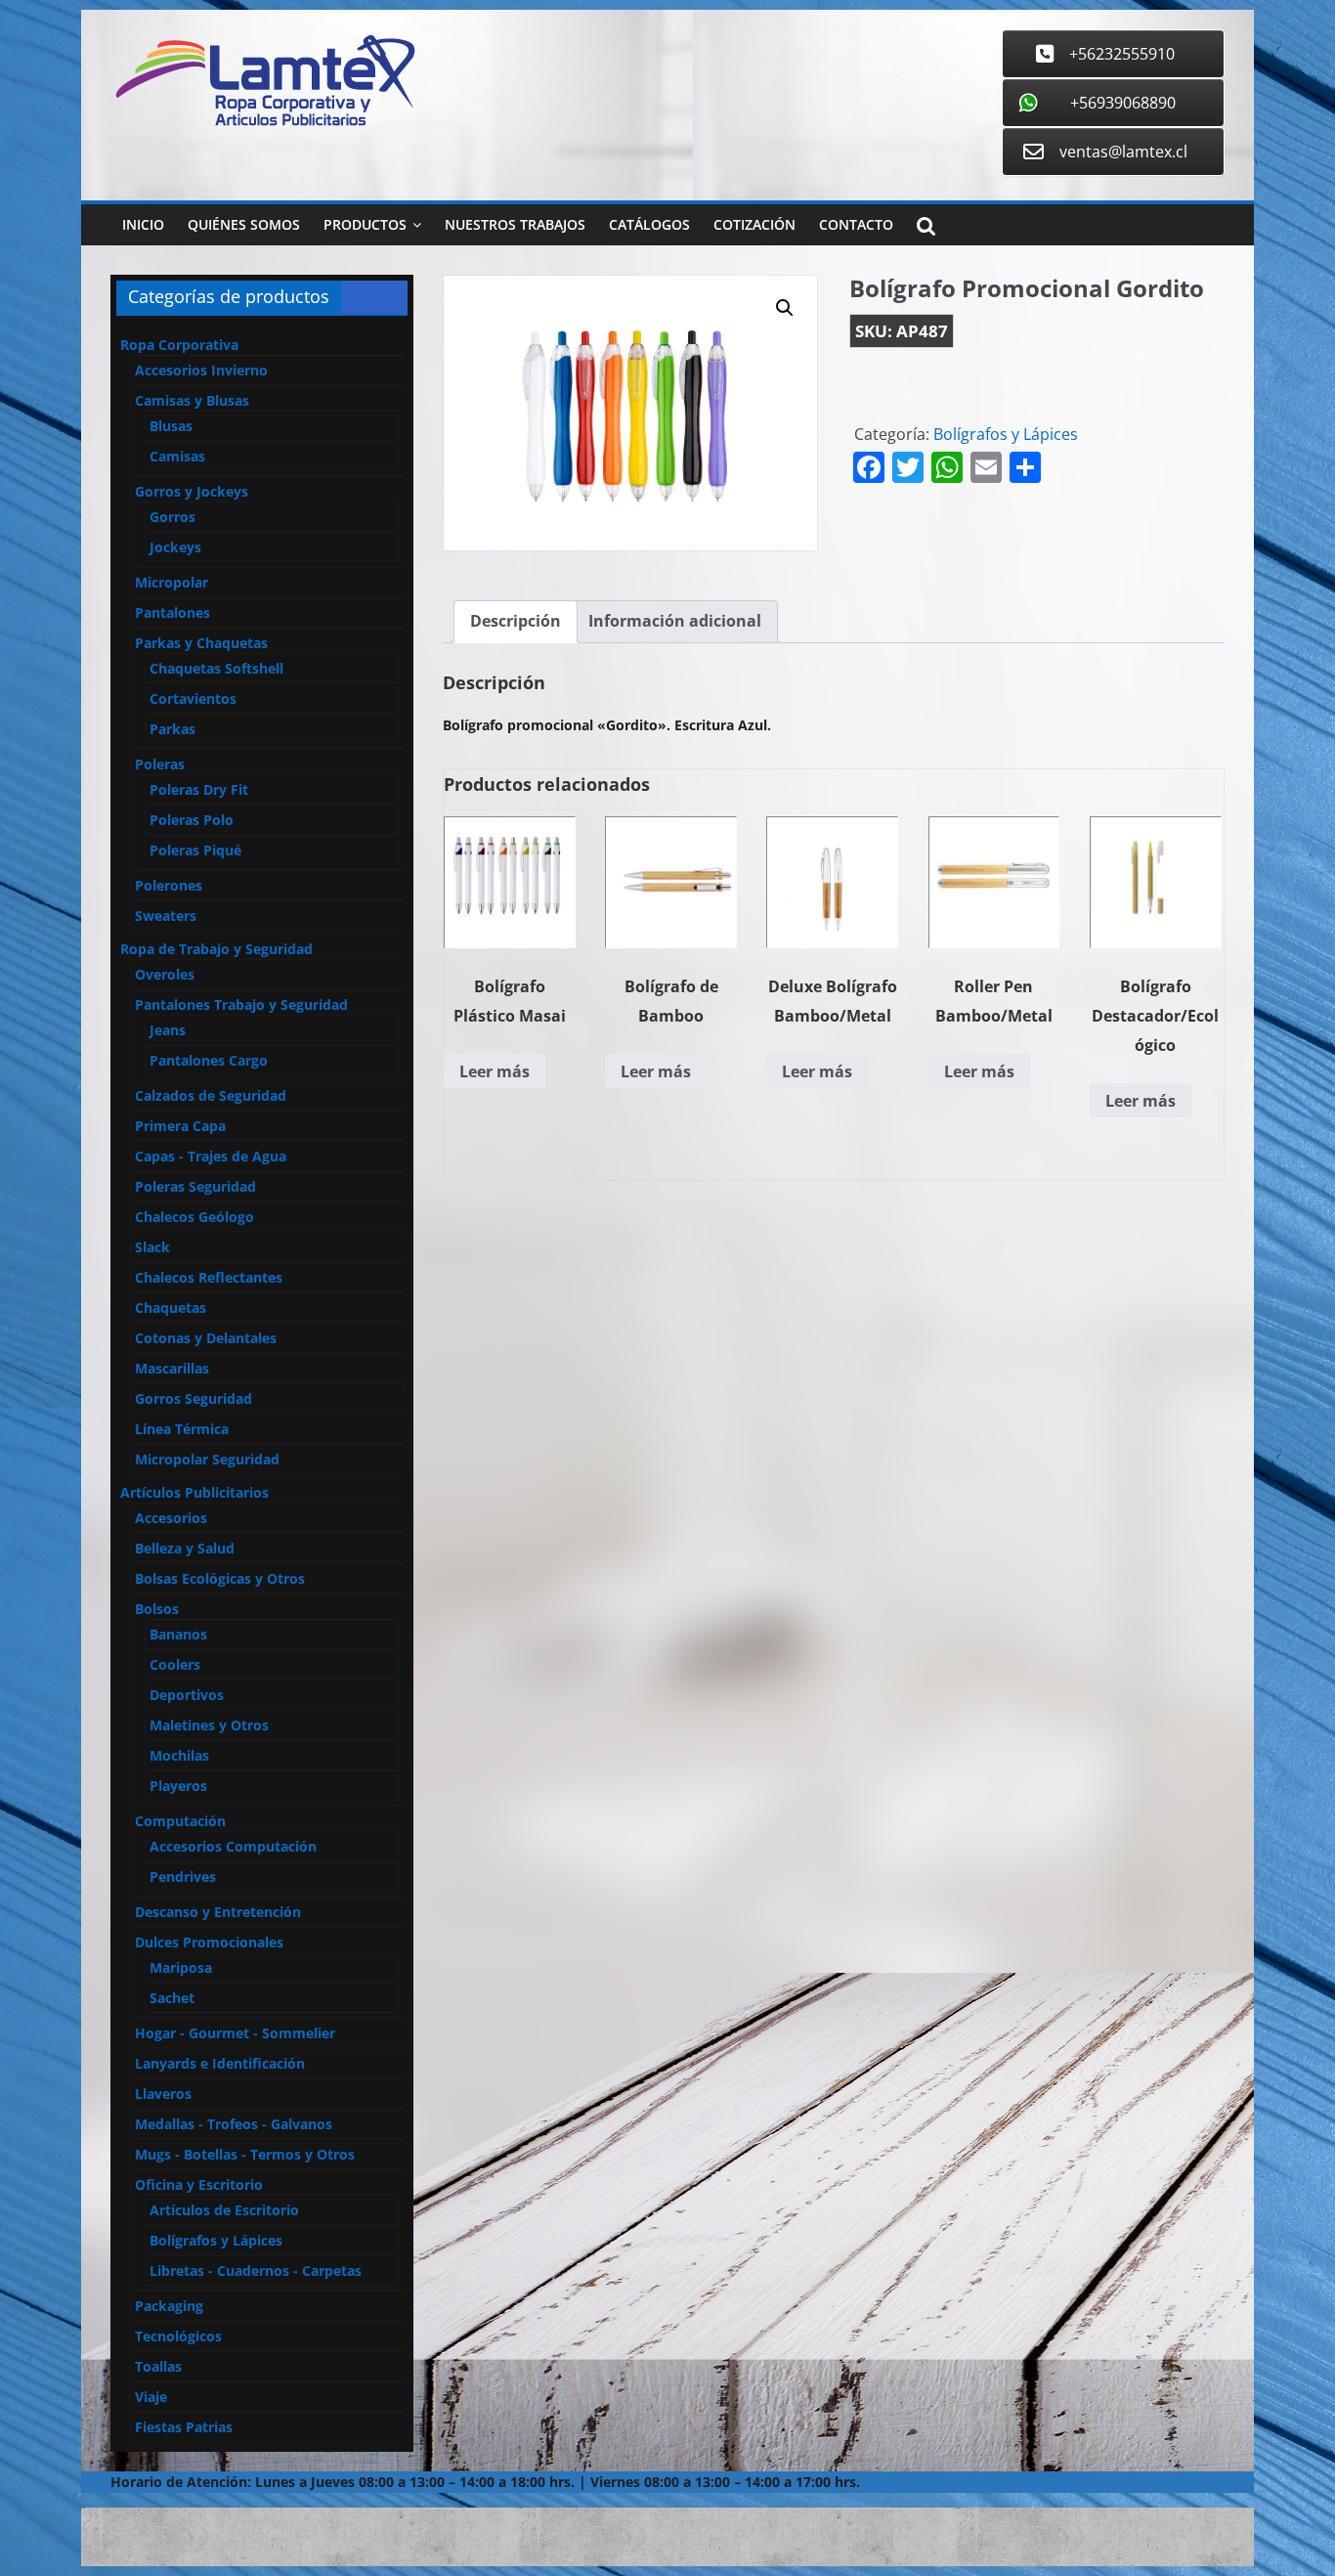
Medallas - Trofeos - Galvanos (234, 2124)
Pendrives (183, 1877)
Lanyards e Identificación (220, 2063)
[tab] (516, 622)
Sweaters (166, 916)
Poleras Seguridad (195, 1186)
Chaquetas (171, 1308)
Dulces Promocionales (209, 1942)
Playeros (178, 1786)
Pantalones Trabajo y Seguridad (241, 1004)
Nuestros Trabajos (515, 224)
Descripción (516, 621)
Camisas (177, 456)
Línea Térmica (182, 1429)
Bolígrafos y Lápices (1006, 434)
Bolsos (157, 1609)
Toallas (158, 2366)
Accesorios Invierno (201, 370)
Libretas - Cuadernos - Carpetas (256, 2270)
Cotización (754, 224)
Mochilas (179, 1755)
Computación (180, 1821)
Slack (152, 1247)
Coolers (175, 1664)
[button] (785, 308)
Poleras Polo (192, 820)
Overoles (165, 974)
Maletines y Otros (209, 1725)
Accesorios (171, 1518)
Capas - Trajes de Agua (211, 1156)
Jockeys (175, 547)
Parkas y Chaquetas (201, 643)
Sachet (172, 1998)
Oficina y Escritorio (199, 2184)
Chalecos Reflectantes (209, 1277)
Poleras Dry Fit (199, 789)
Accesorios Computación (233, 1846)
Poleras (160, 764)
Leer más (495, 1071)
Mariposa (181, 1967)
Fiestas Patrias (184, 2427)
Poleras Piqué (195, 850)
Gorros (172, 517)
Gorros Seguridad (194, 1398)
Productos (365, 224)
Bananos (178, 1634)
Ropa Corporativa (179, 345)
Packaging (169, 2306)
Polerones (169, 885)
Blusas (171, 426)
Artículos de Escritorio (224, 2210)
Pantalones (172, 612)
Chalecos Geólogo (194, 1217)
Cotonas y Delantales (206, 1338)
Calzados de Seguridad (211, 1095)
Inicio (143, 224)
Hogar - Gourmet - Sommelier (235, 2033)
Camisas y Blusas (192, 400)
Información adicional (675, 621)
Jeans (168, 1030)
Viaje (151, 2397)
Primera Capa (180, 1126)
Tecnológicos (178, 2336)
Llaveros (163, 2094)
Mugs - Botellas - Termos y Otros (245, 2154)
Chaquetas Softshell (216, 668)
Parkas (172, 729)
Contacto (856, 224)
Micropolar (172, 582)
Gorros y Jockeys (192, 491)
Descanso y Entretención (218, 1912)
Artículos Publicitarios (194, 1492)
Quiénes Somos (244, 224)
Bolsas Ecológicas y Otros (220, 1578)
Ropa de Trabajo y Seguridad (216, 949)
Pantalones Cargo (209, 1060)
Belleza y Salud (185, 1548)
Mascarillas (172, 1368)
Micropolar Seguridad (207, 1459)
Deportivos (187, 1695)
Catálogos (649, 224)
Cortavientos (193, 699)
